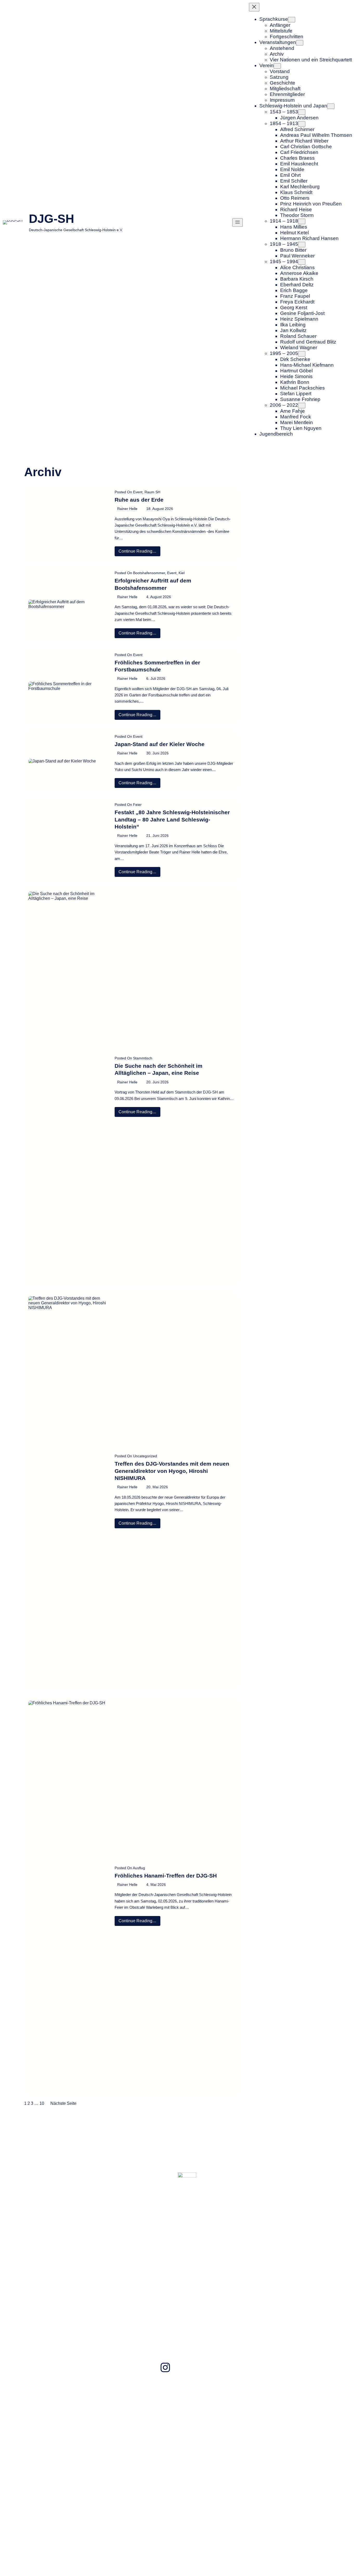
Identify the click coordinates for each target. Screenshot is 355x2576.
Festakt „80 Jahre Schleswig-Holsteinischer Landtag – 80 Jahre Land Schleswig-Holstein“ (172, 819)
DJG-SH (51, 219)
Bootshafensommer (149, 573)
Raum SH (152, 492)
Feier (137, 805)
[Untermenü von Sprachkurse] (292, 20)
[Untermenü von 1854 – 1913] (302, 124)
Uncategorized (145, 1456)
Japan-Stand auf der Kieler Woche (160, 744)
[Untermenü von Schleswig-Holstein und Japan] (331, 106)
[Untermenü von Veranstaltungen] (300, 43)
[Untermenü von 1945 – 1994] (302, 262)
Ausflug (139, 1868)
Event (138, 492)
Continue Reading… (139, 552)
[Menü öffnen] (238, 222)
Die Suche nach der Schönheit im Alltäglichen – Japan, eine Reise (159, 1069)
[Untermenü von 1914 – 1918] (302, 221)
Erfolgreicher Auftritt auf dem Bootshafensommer (153, 584)
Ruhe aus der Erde (139, 500)
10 (42, 2103)
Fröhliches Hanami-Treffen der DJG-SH (166, 1876)
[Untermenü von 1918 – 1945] (302, 245)
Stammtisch (143, 1058)
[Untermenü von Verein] (277, 66)
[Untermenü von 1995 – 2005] (302, 354)
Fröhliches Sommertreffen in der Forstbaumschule (157, 666)
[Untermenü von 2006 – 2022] (302, 406)
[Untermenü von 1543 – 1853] (302, 112)
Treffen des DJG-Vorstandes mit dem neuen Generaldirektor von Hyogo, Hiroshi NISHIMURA (172, 1471)
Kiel (182, 573)
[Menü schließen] (254, 7)
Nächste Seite (63, 2103)
